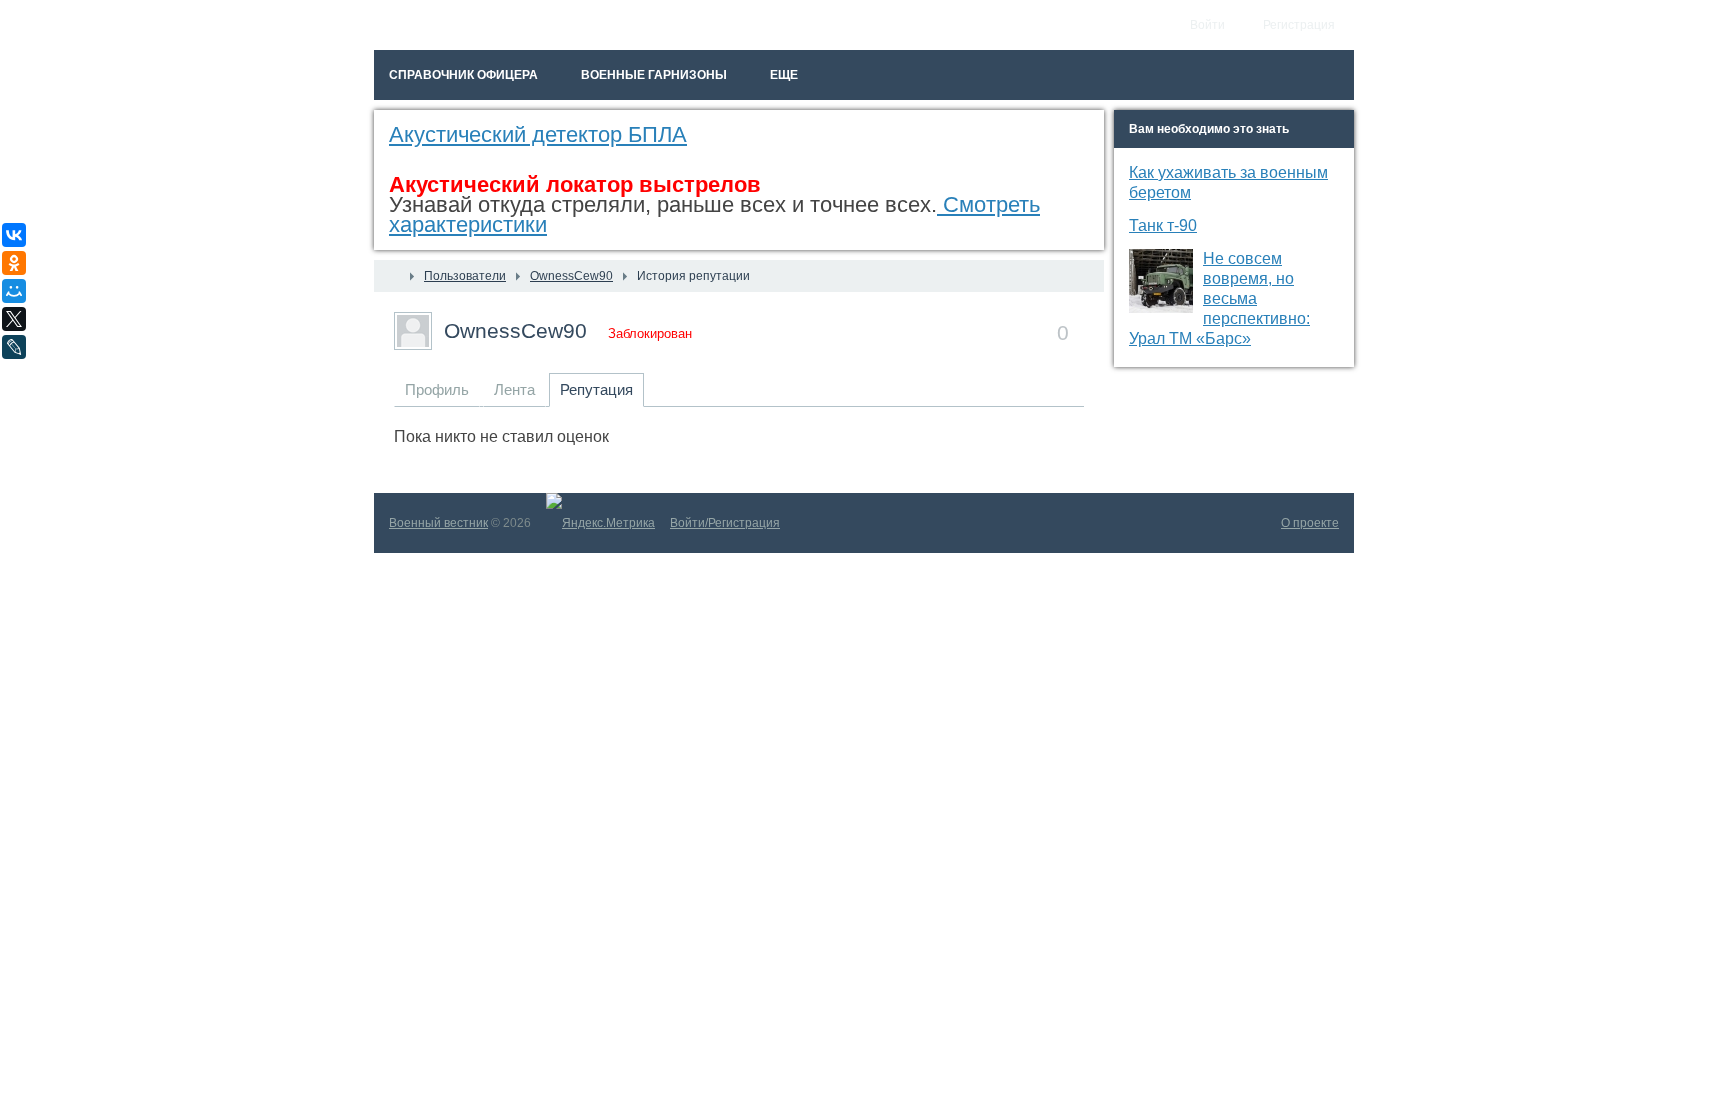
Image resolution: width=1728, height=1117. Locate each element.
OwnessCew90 (515, 330)
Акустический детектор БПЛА (538, 134)
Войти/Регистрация (725, 523)
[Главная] (392, 276)
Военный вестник (438, 523)
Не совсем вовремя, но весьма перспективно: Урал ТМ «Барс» (1219, 298)
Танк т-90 (1163, 225)
